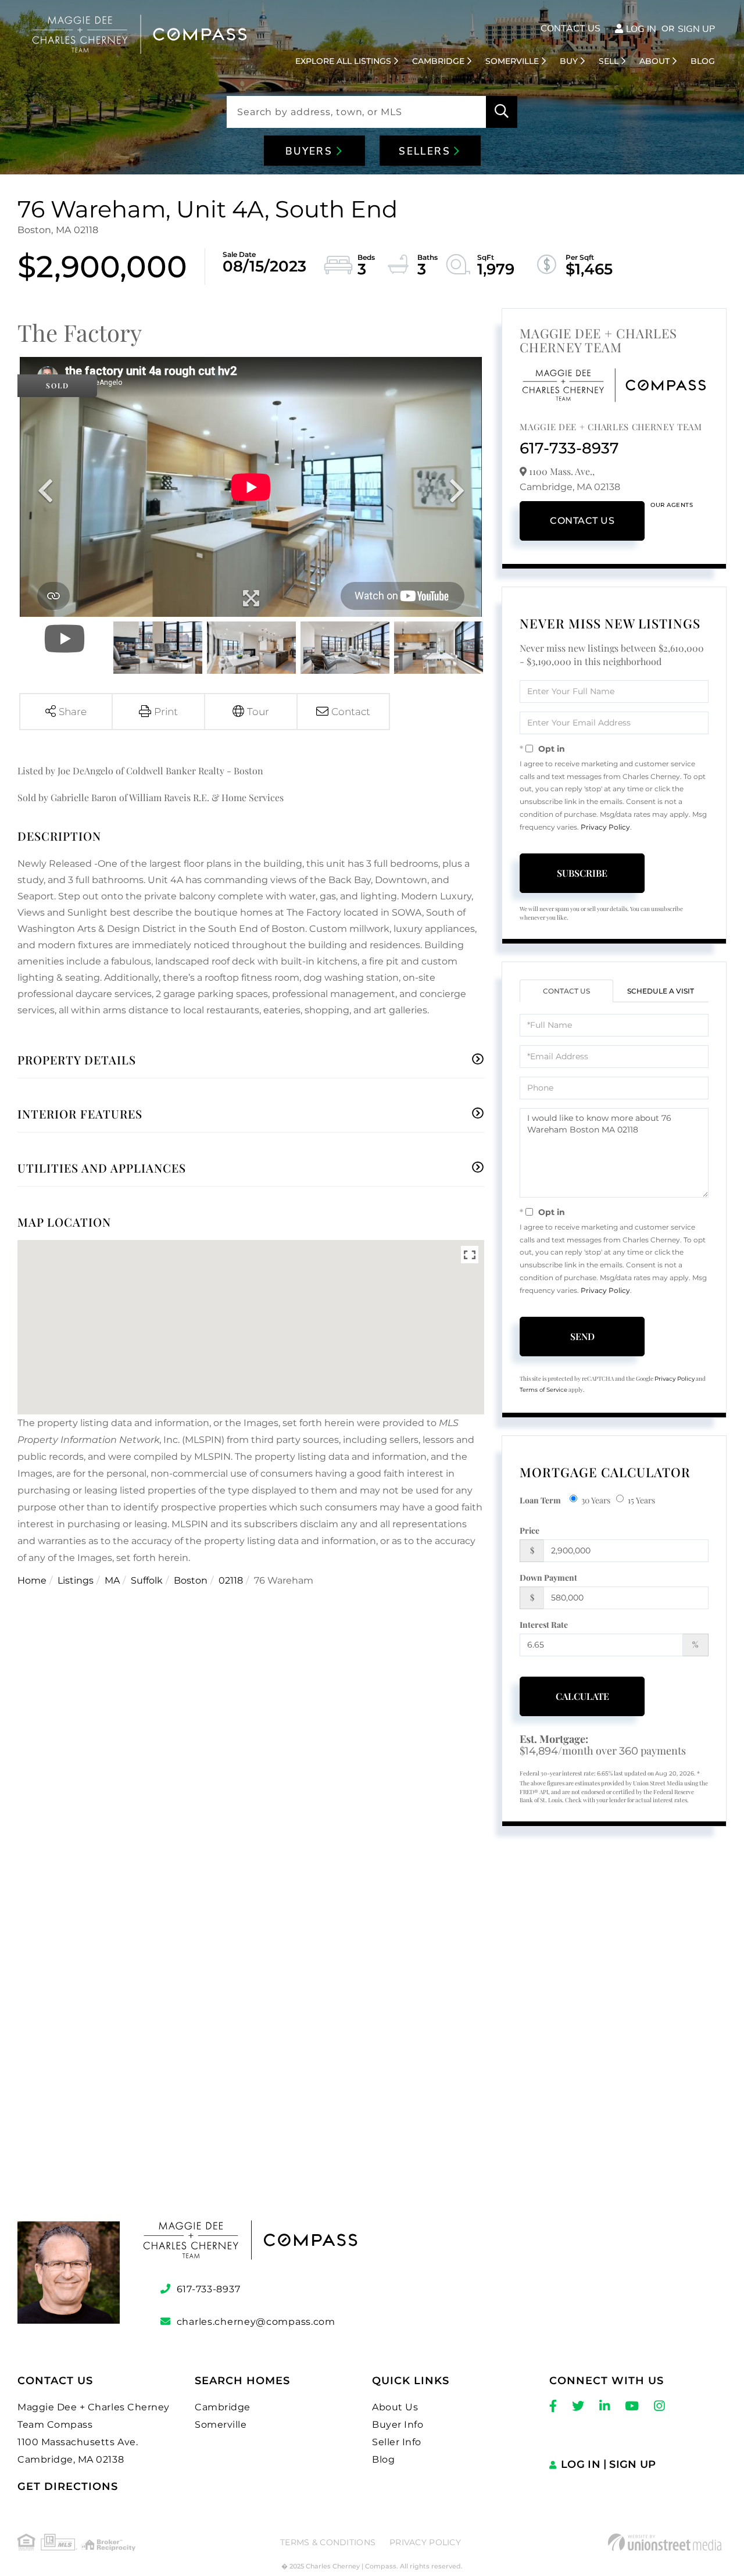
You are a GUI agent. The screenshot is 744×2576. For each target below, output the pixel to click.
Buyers (311, 151)
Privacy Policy (605, 827)
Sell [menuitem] (609, 61)
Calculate (582, 1696)
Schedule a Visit (661, 991)
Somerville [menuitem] (512, 61)
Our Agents (672, 505)
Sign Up (696, 29)
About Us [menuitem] (395, 2407)
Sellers (426, 151)
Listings (76, 1580)
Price (530, 1530)
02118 (231, 1580)
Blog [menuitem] (703, 61)
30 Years (596, 1500)
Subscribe (582, 873)
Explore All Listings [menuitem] (343, 61)
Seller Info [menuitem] (397, 2442)
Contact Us (570, 28)
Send (582, 1336)
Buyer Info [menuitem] (398, 2425)
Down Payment (548, 1578)
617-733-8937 (569, 448)
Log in (641, 29)
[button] (502, 112)
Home (32, 1580)
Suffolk (147, 1580)
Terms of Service (543, 1390)
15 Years (641, 1500)
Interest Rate (544, 1625)
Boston (191, 1580)
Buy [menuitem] (569, 61)
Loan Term (540, 1500)
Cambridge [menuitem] (438, 61)
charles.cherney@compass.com (256, 2322)
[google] (372, 2048)
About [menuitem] (654, 61)
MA (112, 1580)
